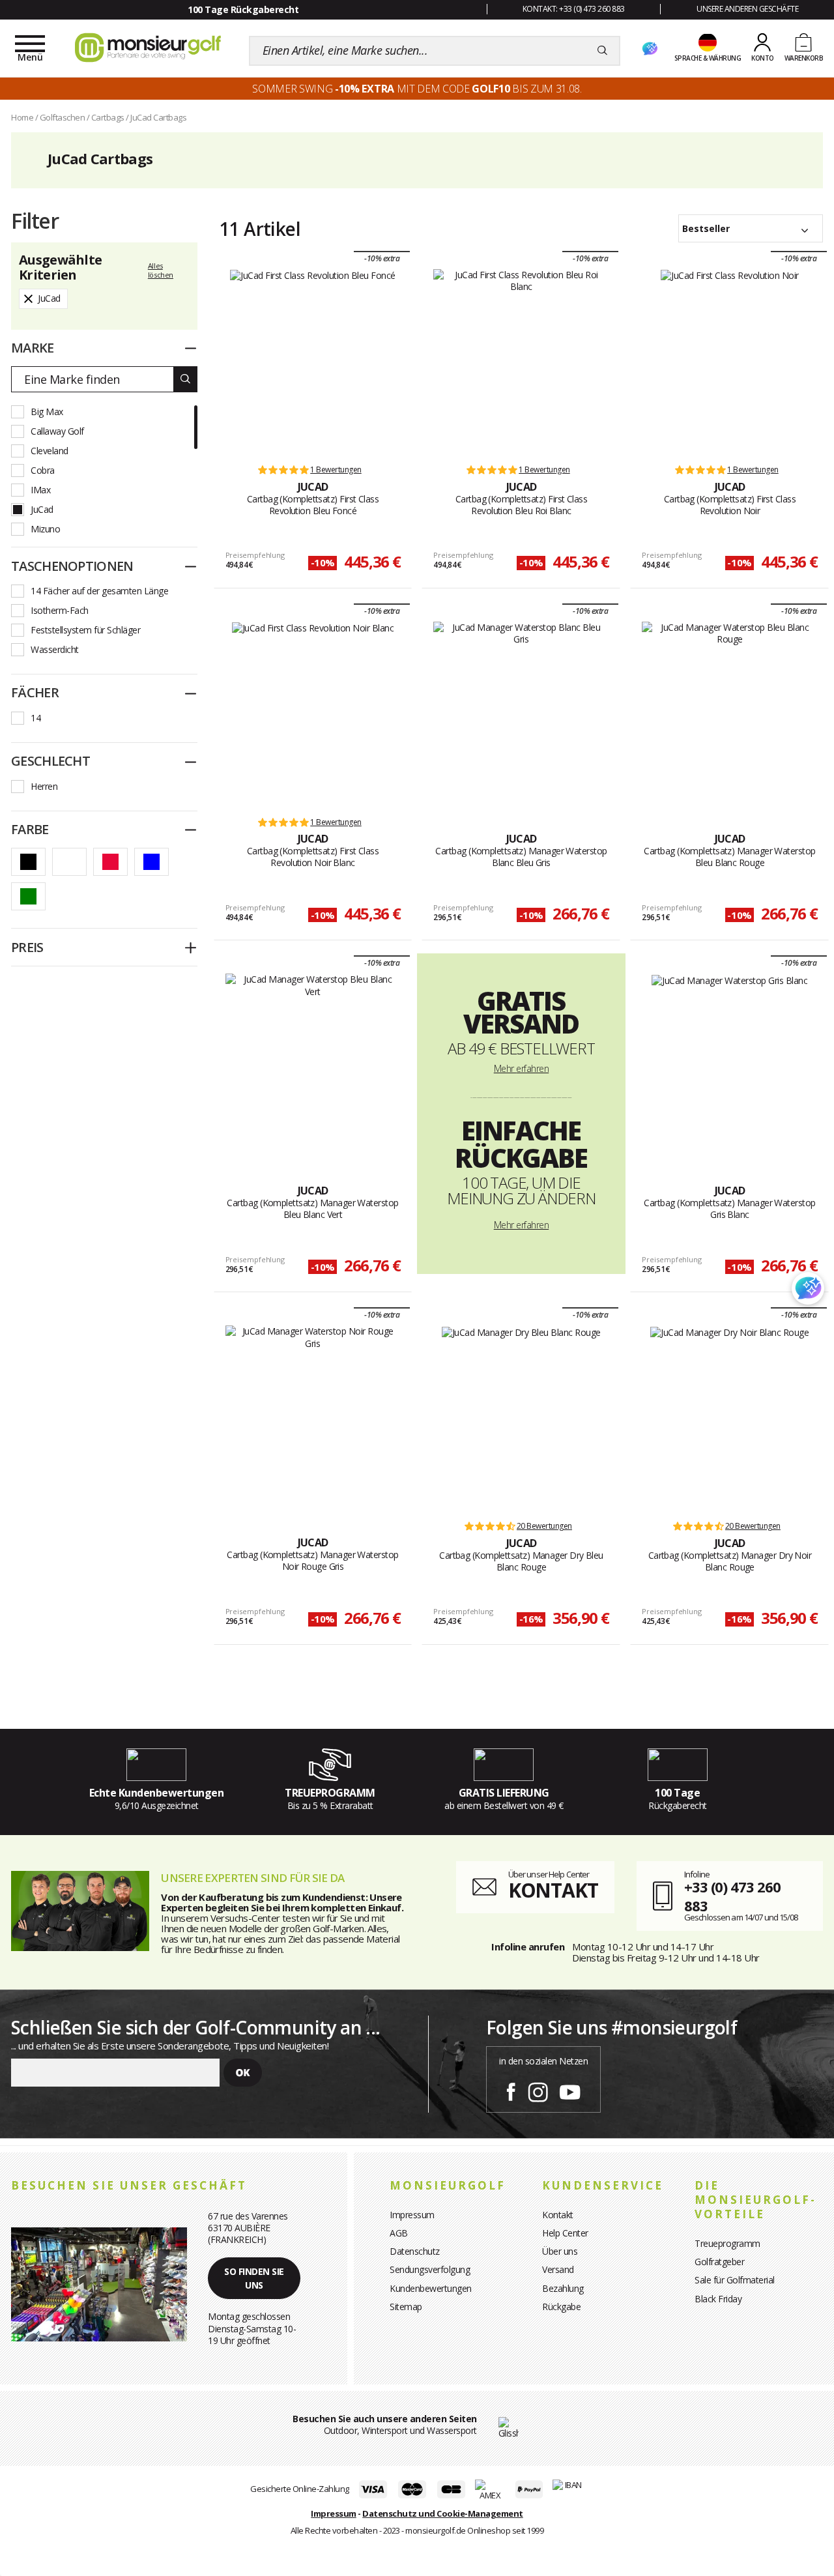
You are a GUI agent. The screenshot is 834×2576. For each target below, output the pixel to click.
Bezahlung (563, 2288)
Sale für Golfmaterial (735, 2280)
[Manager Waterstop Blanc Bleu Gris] (521, 713)
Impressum (412, 2215)
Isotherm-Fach (60, 610)
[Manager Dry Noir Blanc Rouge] (729, 1417)
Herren (44, 786)
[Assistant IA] (650, 50)
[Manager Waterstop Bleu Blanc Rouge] (729, 713)
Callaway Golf (57, 431)
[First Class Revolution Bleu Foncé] (313, 360)
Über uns (560, 2251)
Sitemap (406, 2307)
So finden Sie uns (254, 2278)
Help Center (565, 2233)
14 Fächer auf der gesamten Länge (99, 591)
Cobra (43, 470)
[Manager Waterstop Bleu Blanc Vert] (313, 1065)
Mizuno (45, 529)
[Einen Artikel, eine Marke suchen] (602, 51)
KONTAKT (553, 1890)
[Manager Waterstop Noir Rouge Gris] (313, 1417)
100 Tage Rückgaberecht (243, 9)
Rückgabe (561, 2307)
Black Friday (718, 2299)
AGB (399, 2233)
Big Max (47, 412)
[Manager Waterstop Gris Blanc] (729, 1065)
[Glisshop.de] (509, 2427)
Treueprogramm (727, 2243)
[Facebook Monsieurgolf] (511, 2090)
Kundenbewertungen (431, 2288)
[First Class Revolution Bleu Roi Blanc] (521, 360)
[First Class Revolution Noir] (730, 360)
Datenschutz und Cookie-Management (443, 2513)
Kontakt (558, 2215)
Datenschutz (415, 2251)
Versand (558, 2269)
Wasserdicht (55, 649)
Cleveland (50, 451)
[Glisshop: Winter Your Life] (148, 48)
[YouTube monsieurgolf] (570, 2090)
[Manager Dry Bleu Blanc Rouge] (521, 1417)
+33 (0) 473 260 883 (732, 1896)
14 (36, 718)
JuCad (42, 509)
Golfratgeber (719, 2262)
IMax (40, 490)
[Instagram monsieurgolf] (538, 2090)
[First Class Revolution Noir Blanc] (313, 713)
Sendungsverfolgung (430, 2269)
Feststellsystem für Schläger (85, 630)
